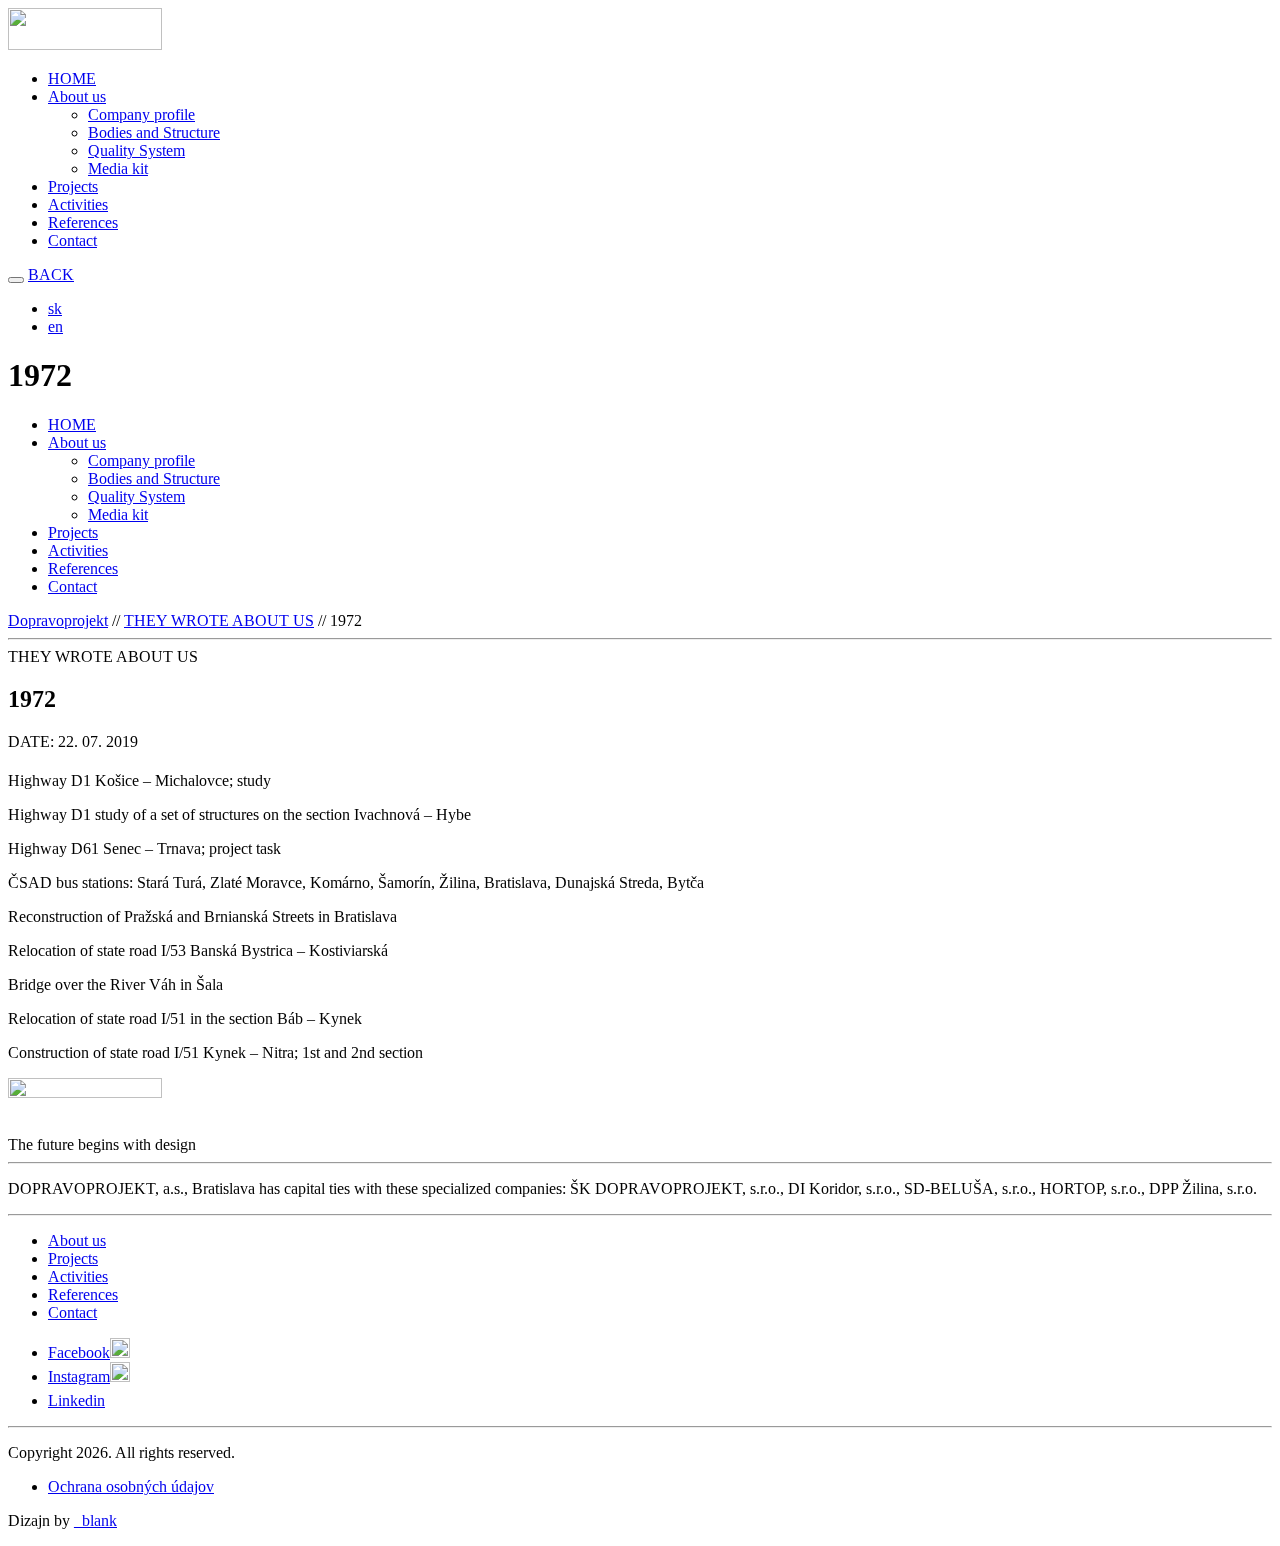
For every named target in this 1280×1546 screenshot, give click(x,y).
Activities (78, 204)
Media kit (118, 168)
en (55, 326)
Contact (72, 240)
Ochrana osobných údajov (131, 1486)
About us (77, 96)
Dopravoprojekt (58, 620)
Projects (73, 186)
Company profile (141, 114)
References (83, 222)
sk (55, 308)
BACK (51, 274)
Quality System (136, 150)
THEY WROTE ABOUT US (219, 620)
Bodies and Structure (154, 132)
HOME (72, 78)
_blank (95, 1520)
